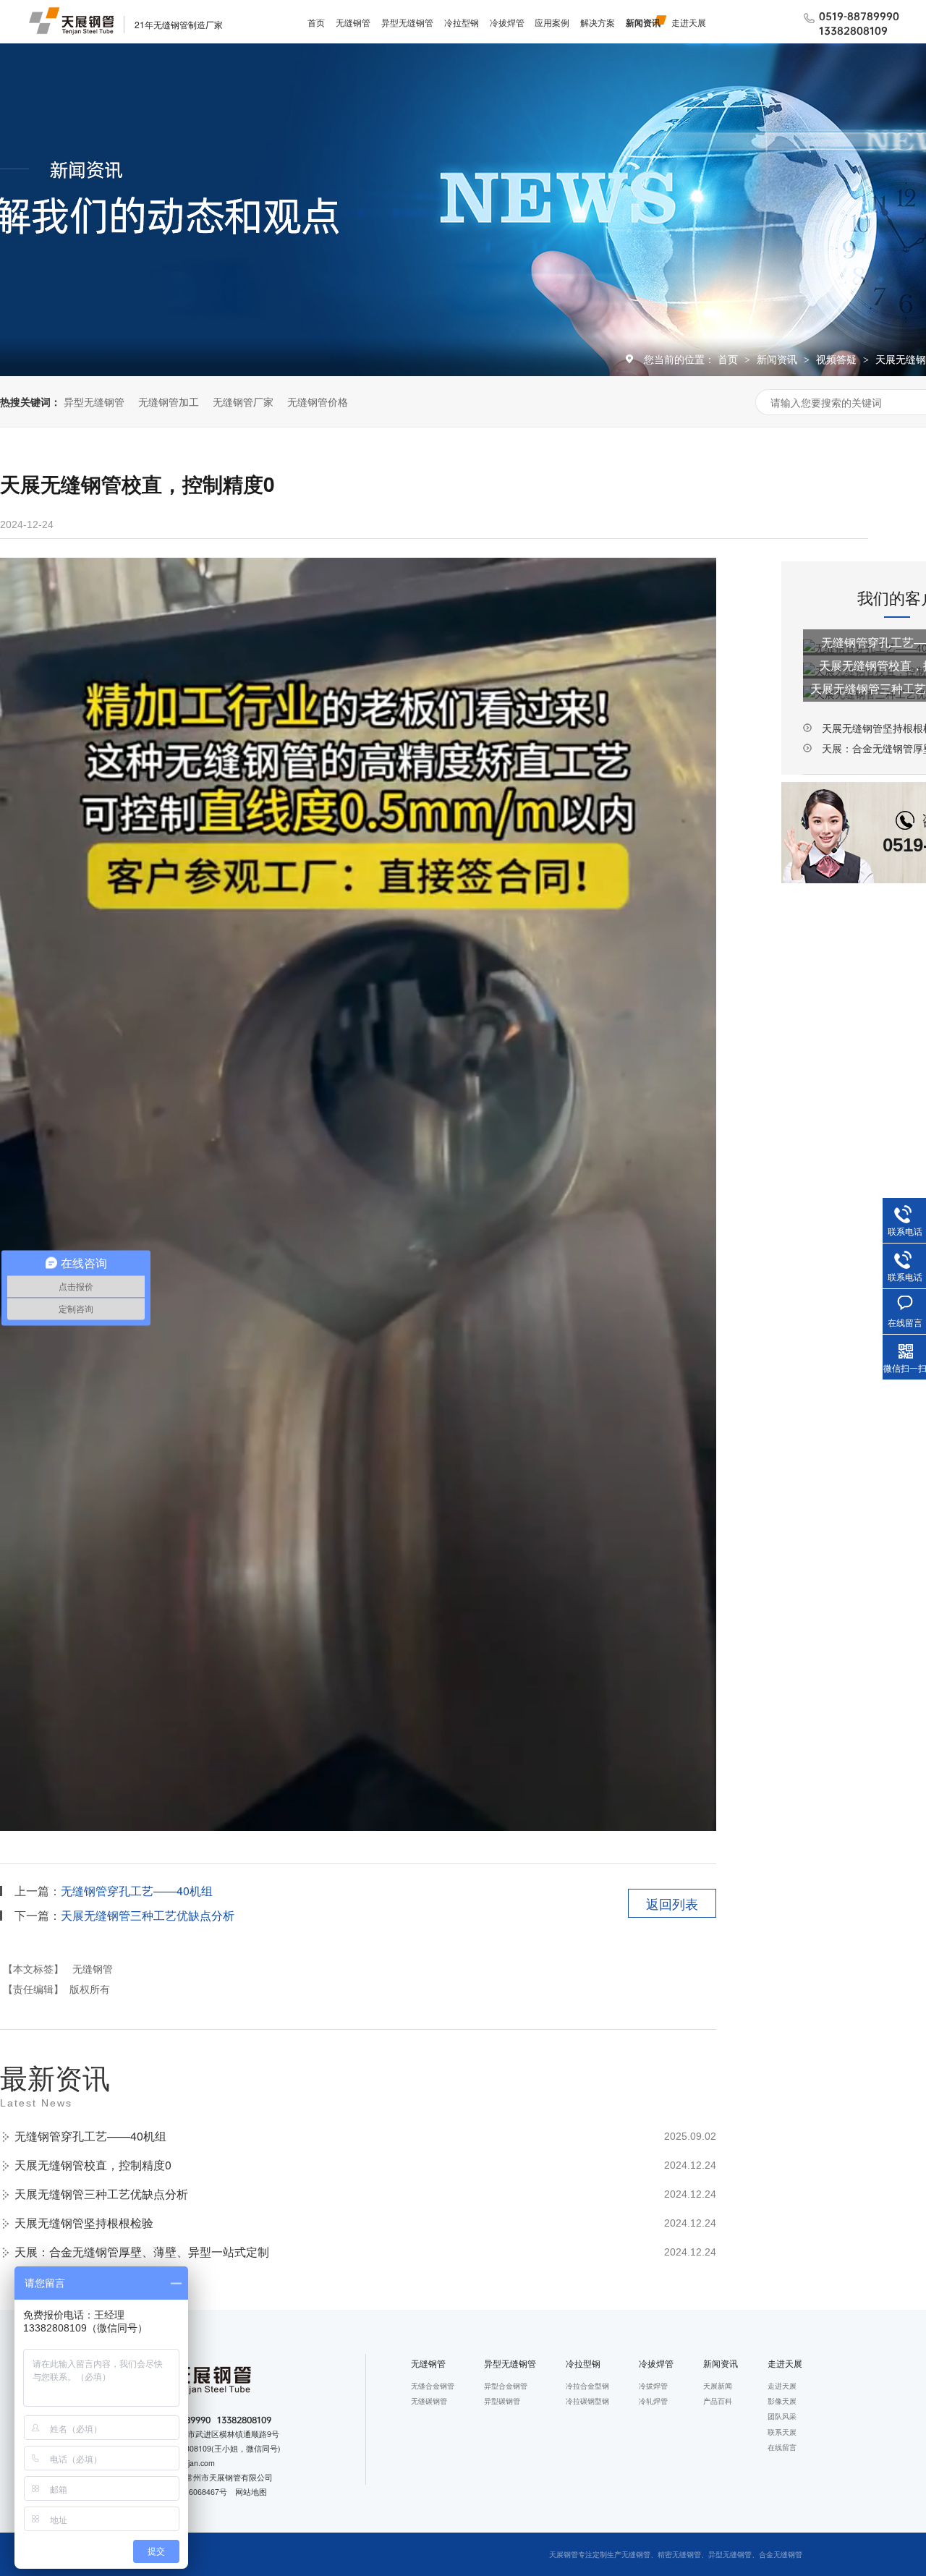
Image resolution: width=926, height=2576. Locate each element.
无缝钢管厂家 (243, 401)
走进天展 (689, 22)
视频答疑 (838, 359)
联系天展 (782, 2432)
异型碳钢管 (502, 2401)
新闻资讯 (643, 22)
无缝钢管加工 (169, 401)
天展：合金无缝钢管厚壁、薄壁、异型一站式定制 (142, 2252)
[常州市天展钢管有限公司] (71, 21)
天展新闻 (718, 2385)
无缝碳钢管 (429, 2401)
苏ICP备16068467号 (191, 2492)
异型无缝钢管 (407, 22)
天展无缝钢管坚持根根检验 (84, 2223)
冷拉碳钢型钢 (587, 2401)
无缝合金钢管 (433, 2385)
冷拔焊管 (507, 22)
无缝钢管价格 (318, 401)
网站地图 (251, 2492)
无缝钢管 (353, 22)
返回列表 (672, 1903)
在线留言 (782, 2447)
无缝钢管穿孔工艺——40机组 (137, 1891)
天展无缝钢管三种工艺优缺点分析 (148, 1915)
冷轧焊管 (653, 2401)
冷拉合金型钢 (587, 2385)
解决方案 (598, 22)
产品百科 (718, 2401)
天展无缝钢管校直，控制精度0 (93, 2165)
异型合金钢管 (506, 2385)
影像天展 (782, 2401)
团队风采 (782, 2416)
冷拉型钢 (462, 22)
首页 (316, 22)
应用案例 (552, 22)
